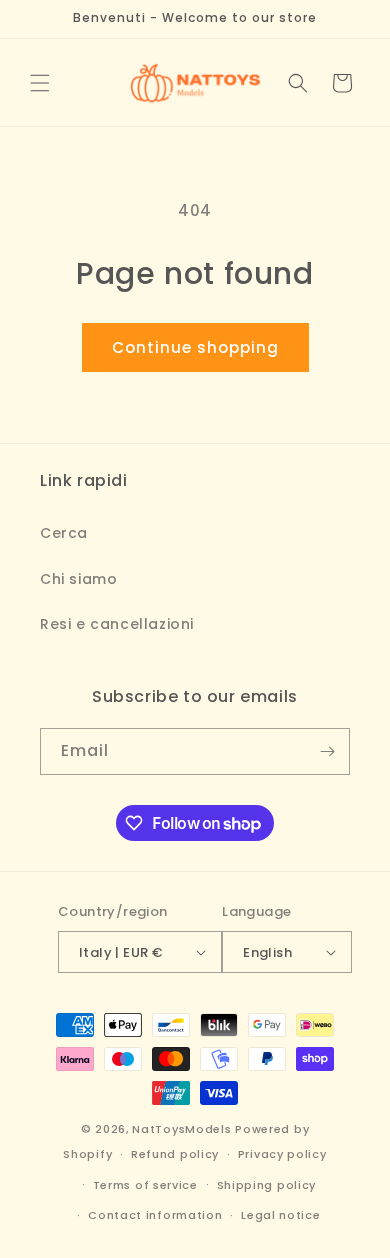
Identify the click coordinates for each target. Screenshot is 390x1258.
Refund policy (175, 1154)
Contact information (155, 1215)
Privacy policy (282, 1154)
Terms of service (145, 1185)
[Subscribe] (327, 751)
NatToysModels (181, 1129)
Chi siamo (78, 579)
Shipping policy (267, 1185)
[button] (40, 83)
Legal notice (280, 1215)
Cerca (64, 533)
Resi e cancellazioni (117, 624)
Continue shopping (195, 347)
